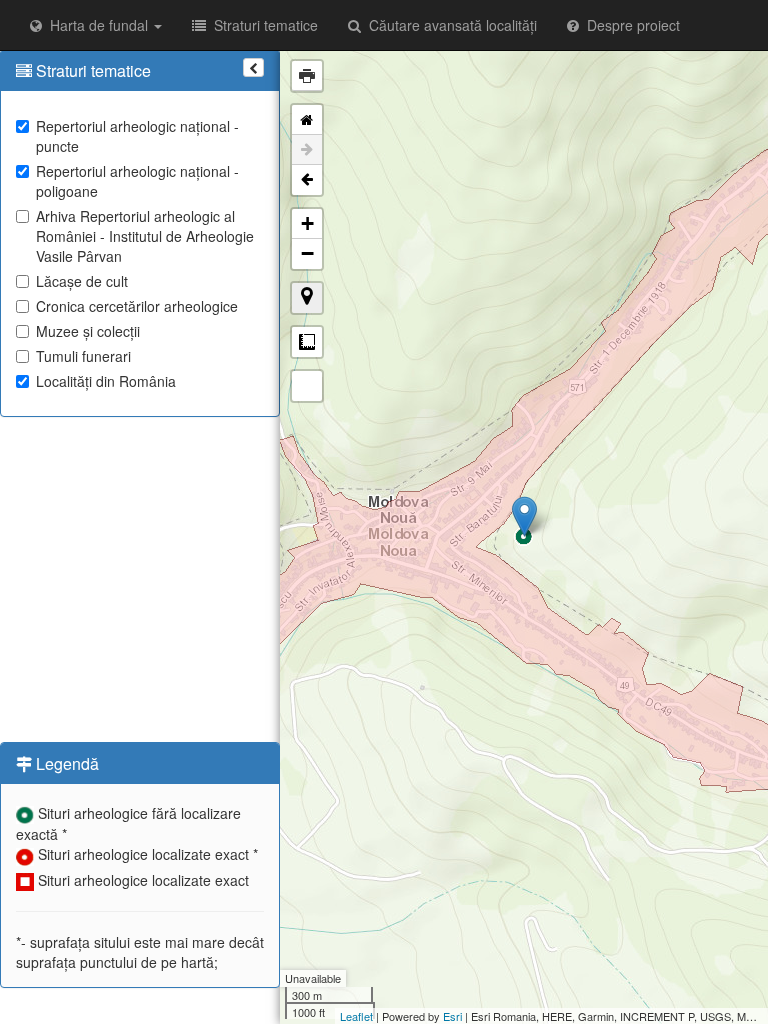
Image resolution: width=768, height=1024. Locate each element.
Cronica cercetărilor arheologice (137, 306)
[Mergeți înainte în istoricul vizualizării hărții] (307, 150)
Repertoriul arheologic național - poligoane (137, 181)
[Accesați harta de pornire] (307, 120)
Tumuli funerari (83, 356)
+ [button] (307, 223)
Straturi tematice (262, 25)
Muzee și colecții (88, 331)
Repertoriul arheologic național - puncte (137, 136)
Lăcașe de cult (82, 281)
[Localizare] (307, 298)
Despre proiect (629, 25)
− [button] (307, 253)
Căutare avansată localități (449, 25)
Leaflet (356, 1016)
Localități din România (106, 381)
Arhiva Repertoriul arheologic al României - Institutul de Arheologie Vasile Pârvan (145, 236)
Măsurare (307, 342)
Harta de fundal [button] (97, 25)
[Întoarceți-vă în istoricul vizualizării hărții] (307, 180)
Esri (452, 1016)
